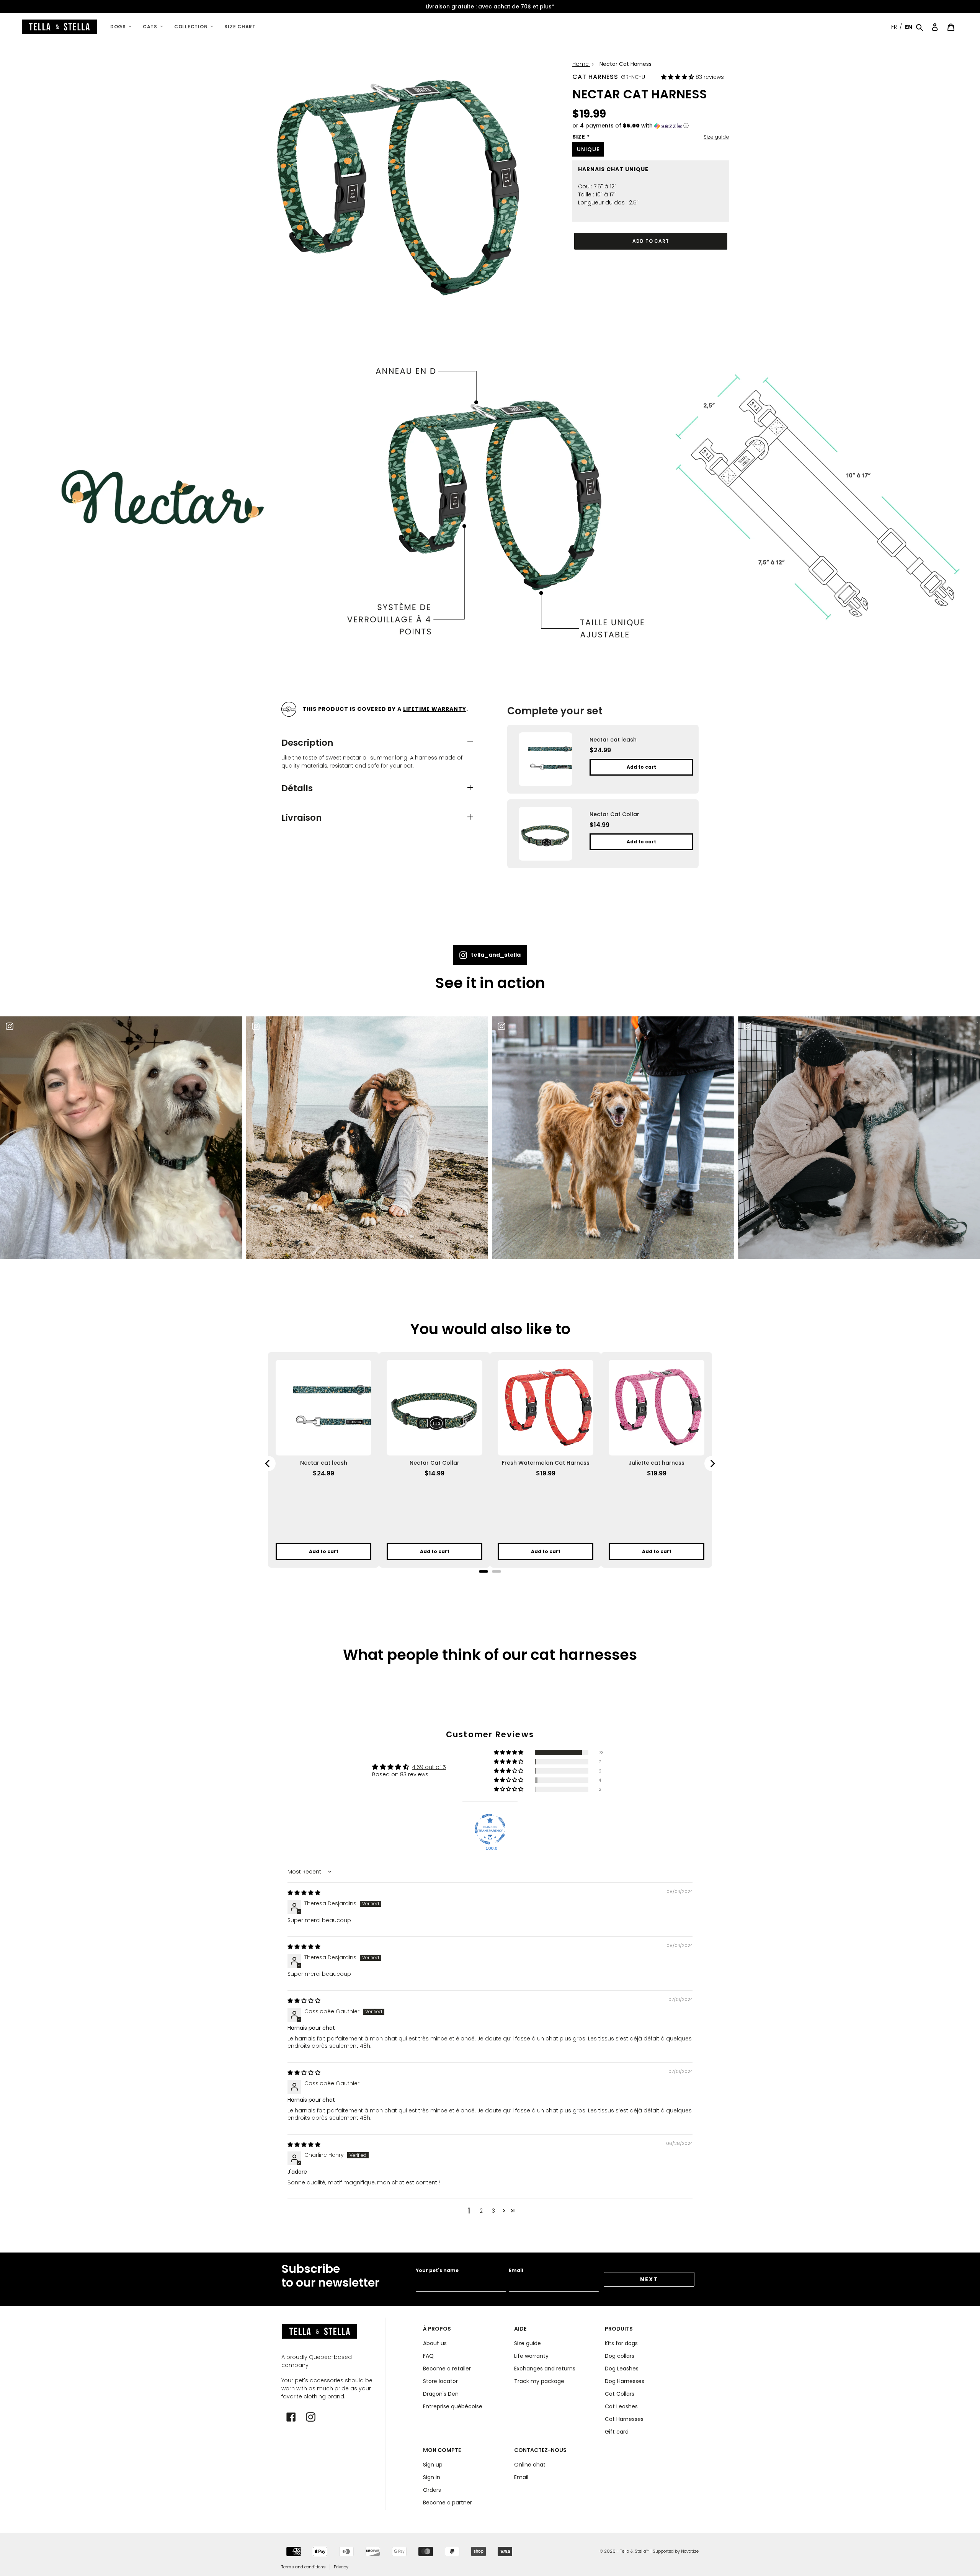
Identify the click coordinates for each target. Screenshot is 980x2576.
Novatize (690, 2551)
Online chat (530, 2465)
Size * (581, 137)
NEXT (649, 2279)
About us (435, 2343)
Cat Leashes (621, 2406)
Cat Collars (620, 2394)
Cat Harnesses (624, 2419)
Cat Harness (595, 77)
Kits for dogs (621, 2343)
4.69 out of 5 (429, 1767)
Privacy (341, 2567)
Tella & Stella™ (635, 2551)
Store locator (440, 2381)
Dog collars (620, 2356)
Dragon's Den (441, 2394)
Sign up (433, 2465)
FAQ (428, 2356)
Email (516, 2270)
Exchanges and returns (545, 2369)
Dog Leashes (622, 2369)
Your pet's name (437, 2270)
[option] (490, 7)
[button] (678, 77)
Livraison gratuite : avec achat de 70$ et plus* (490, 7)
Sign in (432, 2477)
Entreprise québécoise (453, 2406)
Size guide (716, 137)
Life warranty (531, 2356)
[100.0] (490, 1829)
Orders (432, 2490)
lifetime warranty (435, 709)
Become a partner (448, 2502)
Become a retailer (447, 2369)
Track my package (539, 2381)
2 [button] (481, 2211)
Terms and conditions (304, 2567)
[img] (304, 1893)
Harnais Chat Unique (613, 169)
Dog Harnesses (625, 2381)
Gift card (617, 2432)
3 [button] (493, 2211)
